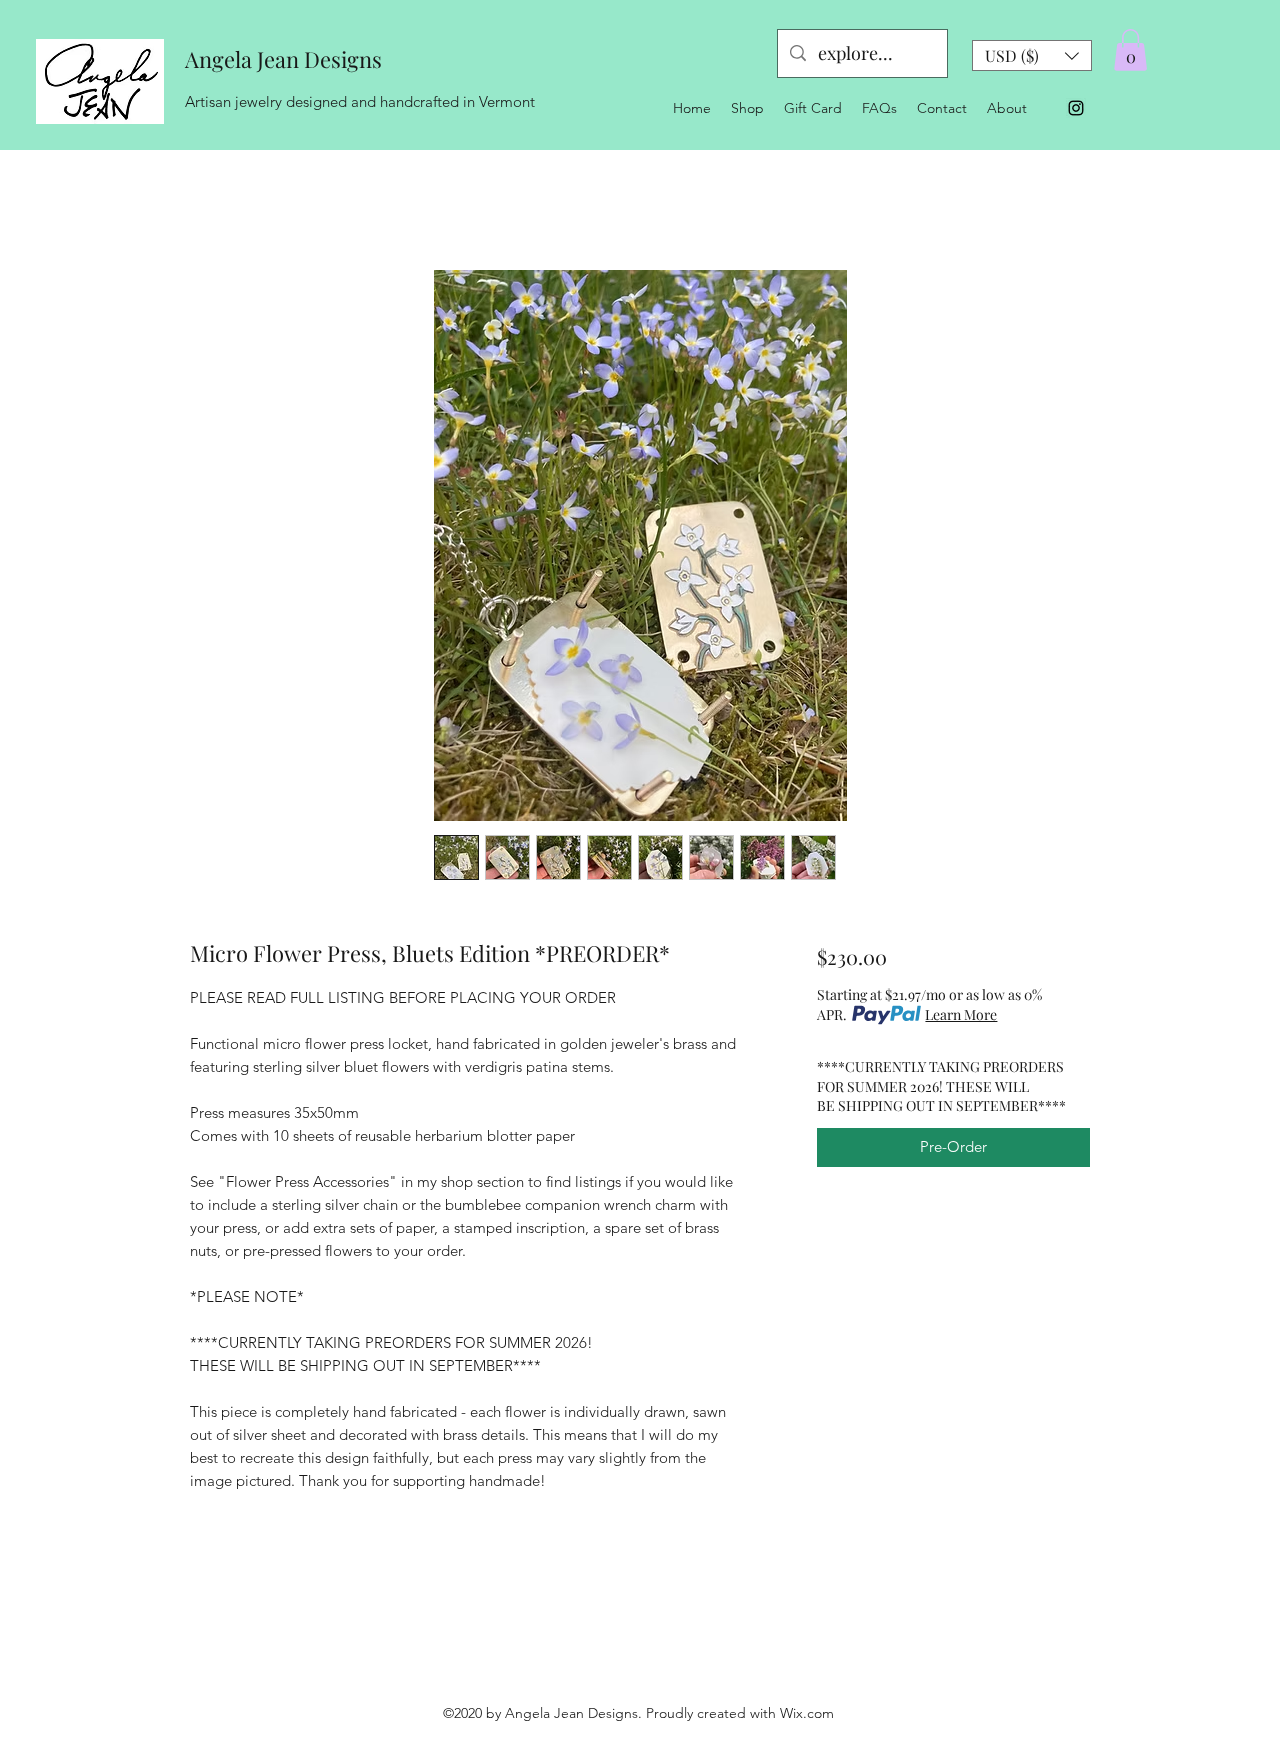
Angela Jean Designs (283, 59)
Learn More (961, 1014)
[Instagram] (1076, 108)
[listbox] (1032, 55)
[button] (1032, 55)
